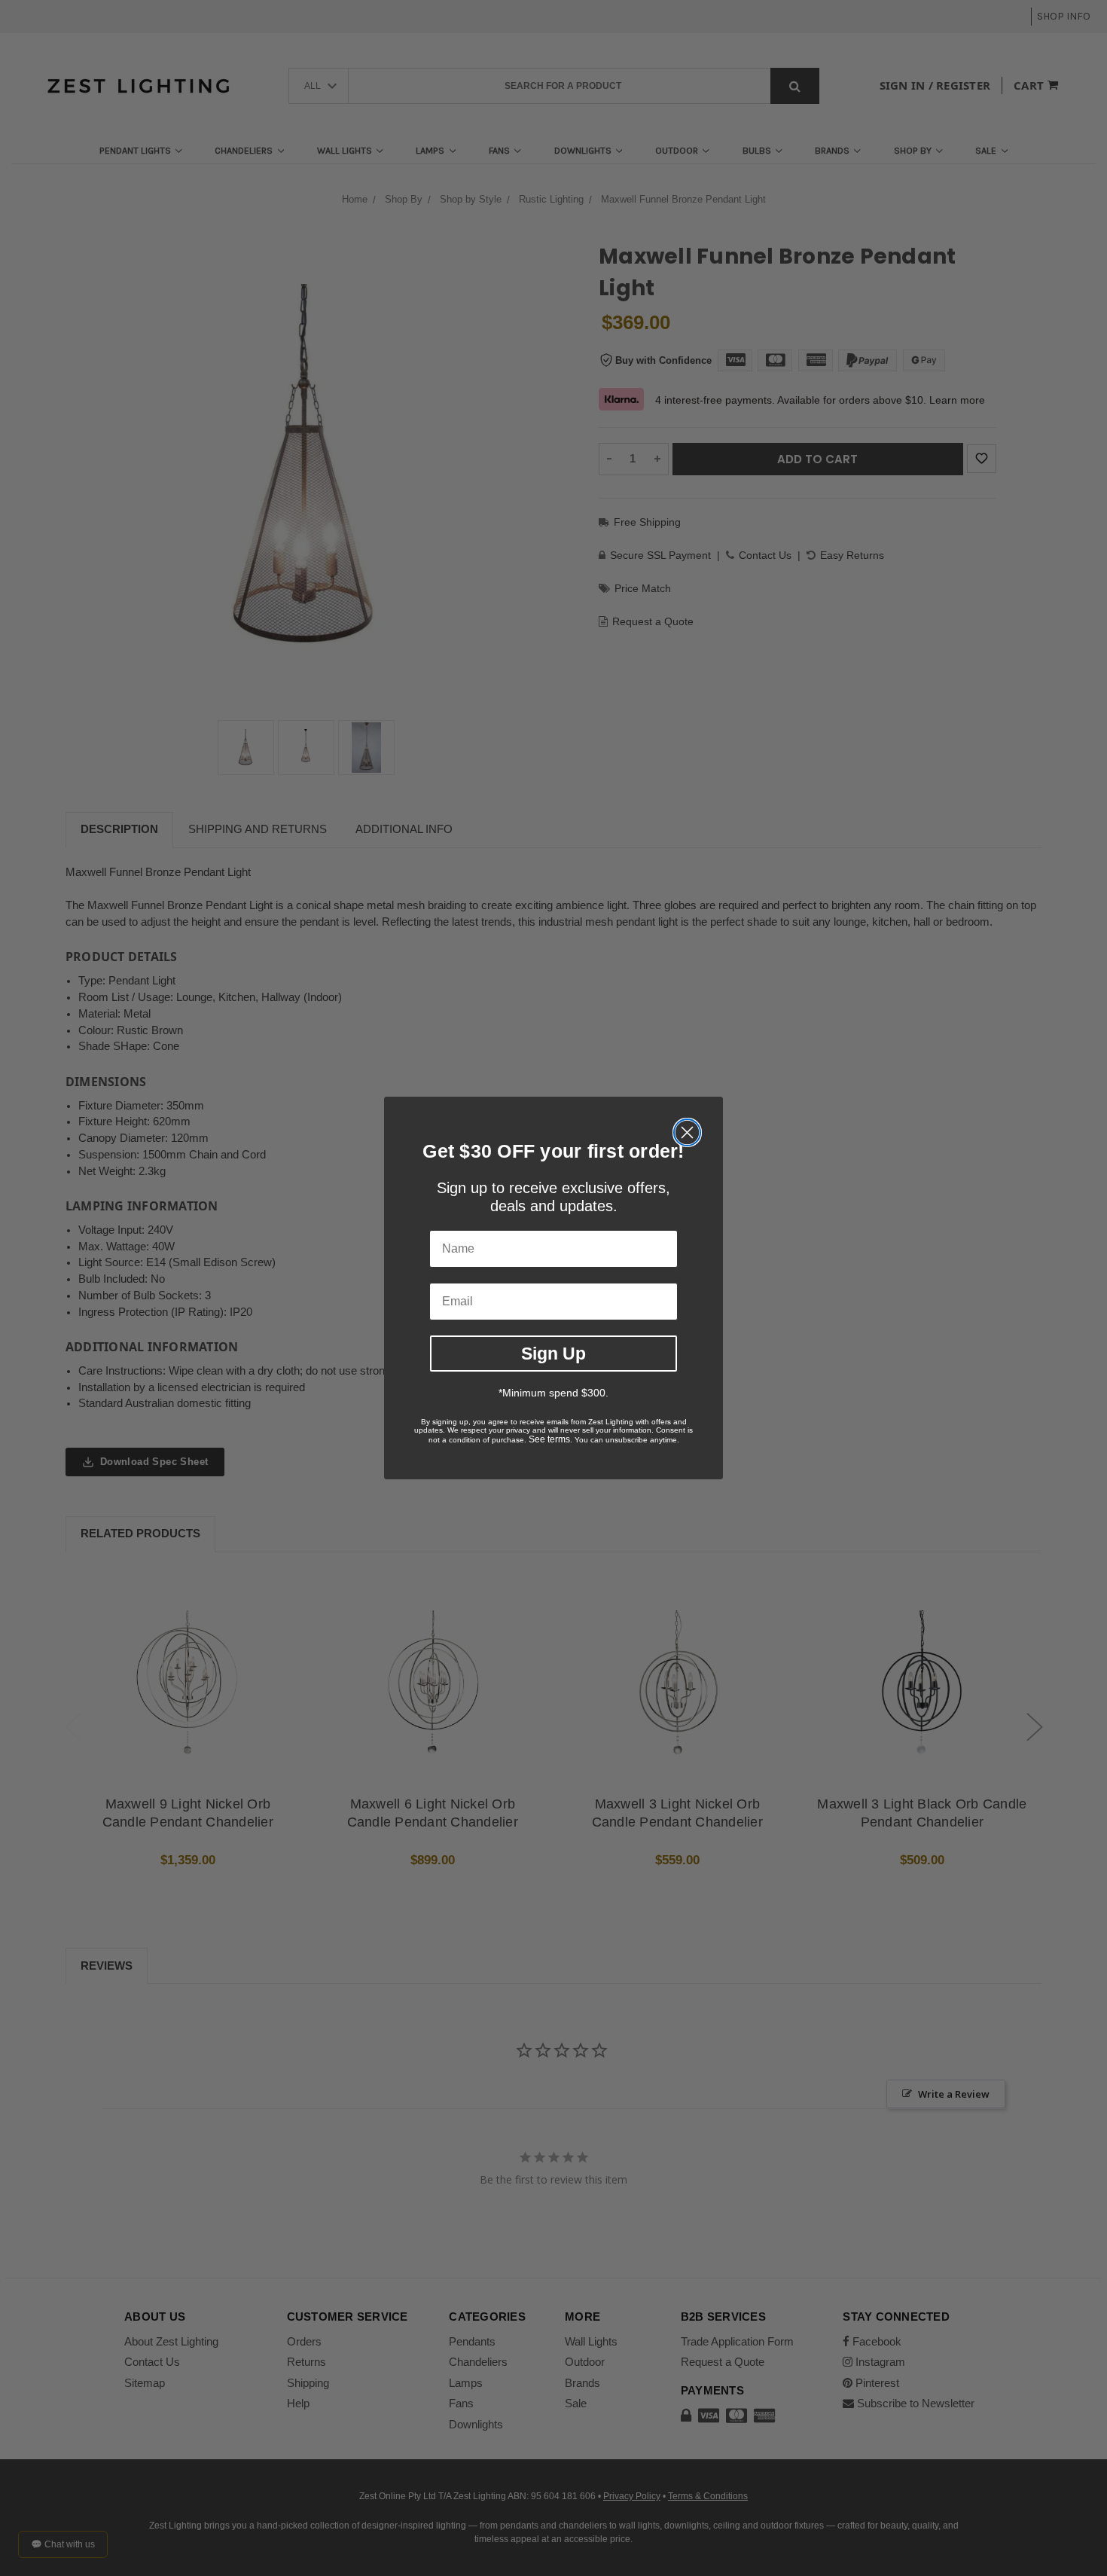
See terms (549, 1439)
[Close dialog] (687, 1132)
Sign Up (553, 1354)
